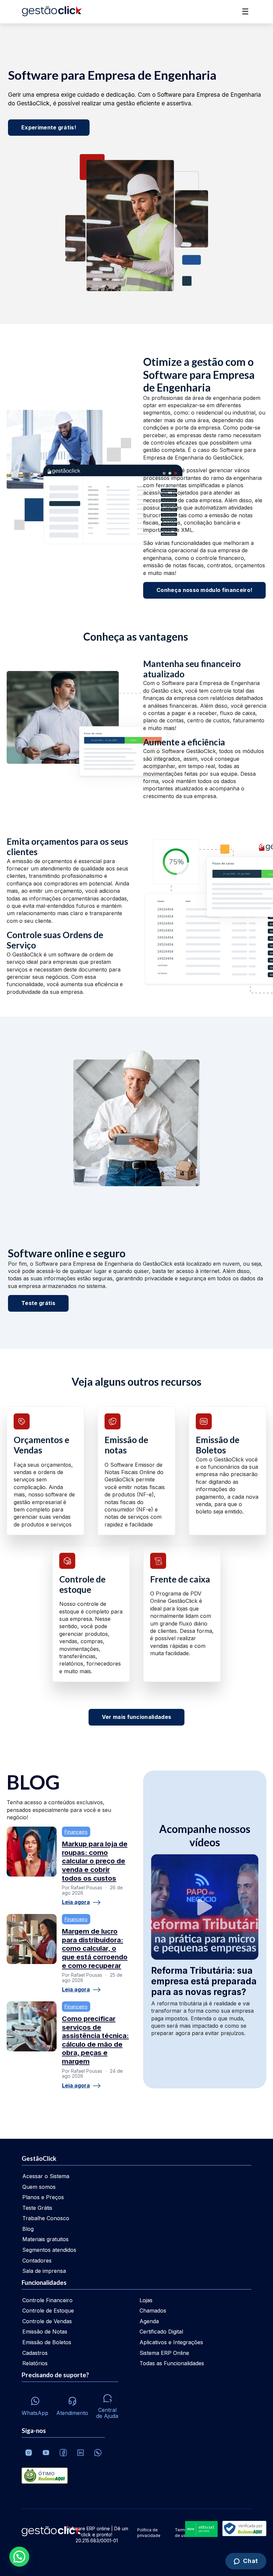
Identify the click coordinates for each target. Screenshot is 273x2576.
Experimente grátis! (49, 127)
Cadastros (35, 2353)
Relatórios (35, 2363)
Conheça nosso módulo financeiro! (204, 590)
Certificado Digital (161, 2332)
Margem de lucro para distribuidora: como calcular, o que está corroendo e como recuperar (95, 1948)
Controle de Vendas (47, 2321)
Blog (28, 2229)
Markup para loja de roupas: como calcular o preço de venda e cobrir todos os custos (95, 1861)
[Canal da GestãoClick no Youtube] (46, 2453)
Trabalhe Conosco (46, 2218)
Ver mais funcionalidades (137, 1717)
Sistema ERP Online (164, 2353)
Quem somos (39, 2187)
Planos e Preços (43, 2197)
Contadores (37, 2261)
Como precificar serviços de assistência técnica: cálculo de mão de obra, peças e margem (95, 2040)
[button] (19, 2557)
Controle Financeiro (47, 2300)
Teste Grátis (37, 2208)
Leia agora (76, 1902)
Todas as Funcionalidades (172, 2363)
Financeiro (76, 1832)
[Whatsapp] (98, 2453)
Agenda (149, 2321)
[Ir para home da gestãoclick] (52, 12)
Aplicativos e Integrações (171, 2342)
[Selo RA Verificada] (243, 2529)
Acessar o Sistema (46, 2176)
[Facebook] (63, 2453)
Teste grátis (38, 1303)
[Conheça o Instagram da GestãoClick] (29, 2453)
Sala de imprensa (44, 2271)
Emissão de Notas (45, 2332)
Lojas (146, 2300)
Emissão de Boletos (47, 2342)
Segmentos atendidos (49, 2250)
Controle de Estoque (48, 2311)
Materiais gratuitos (45, 2239)
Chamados (153, 2311)
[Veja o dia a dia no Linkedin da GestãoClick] (81, 2453)
